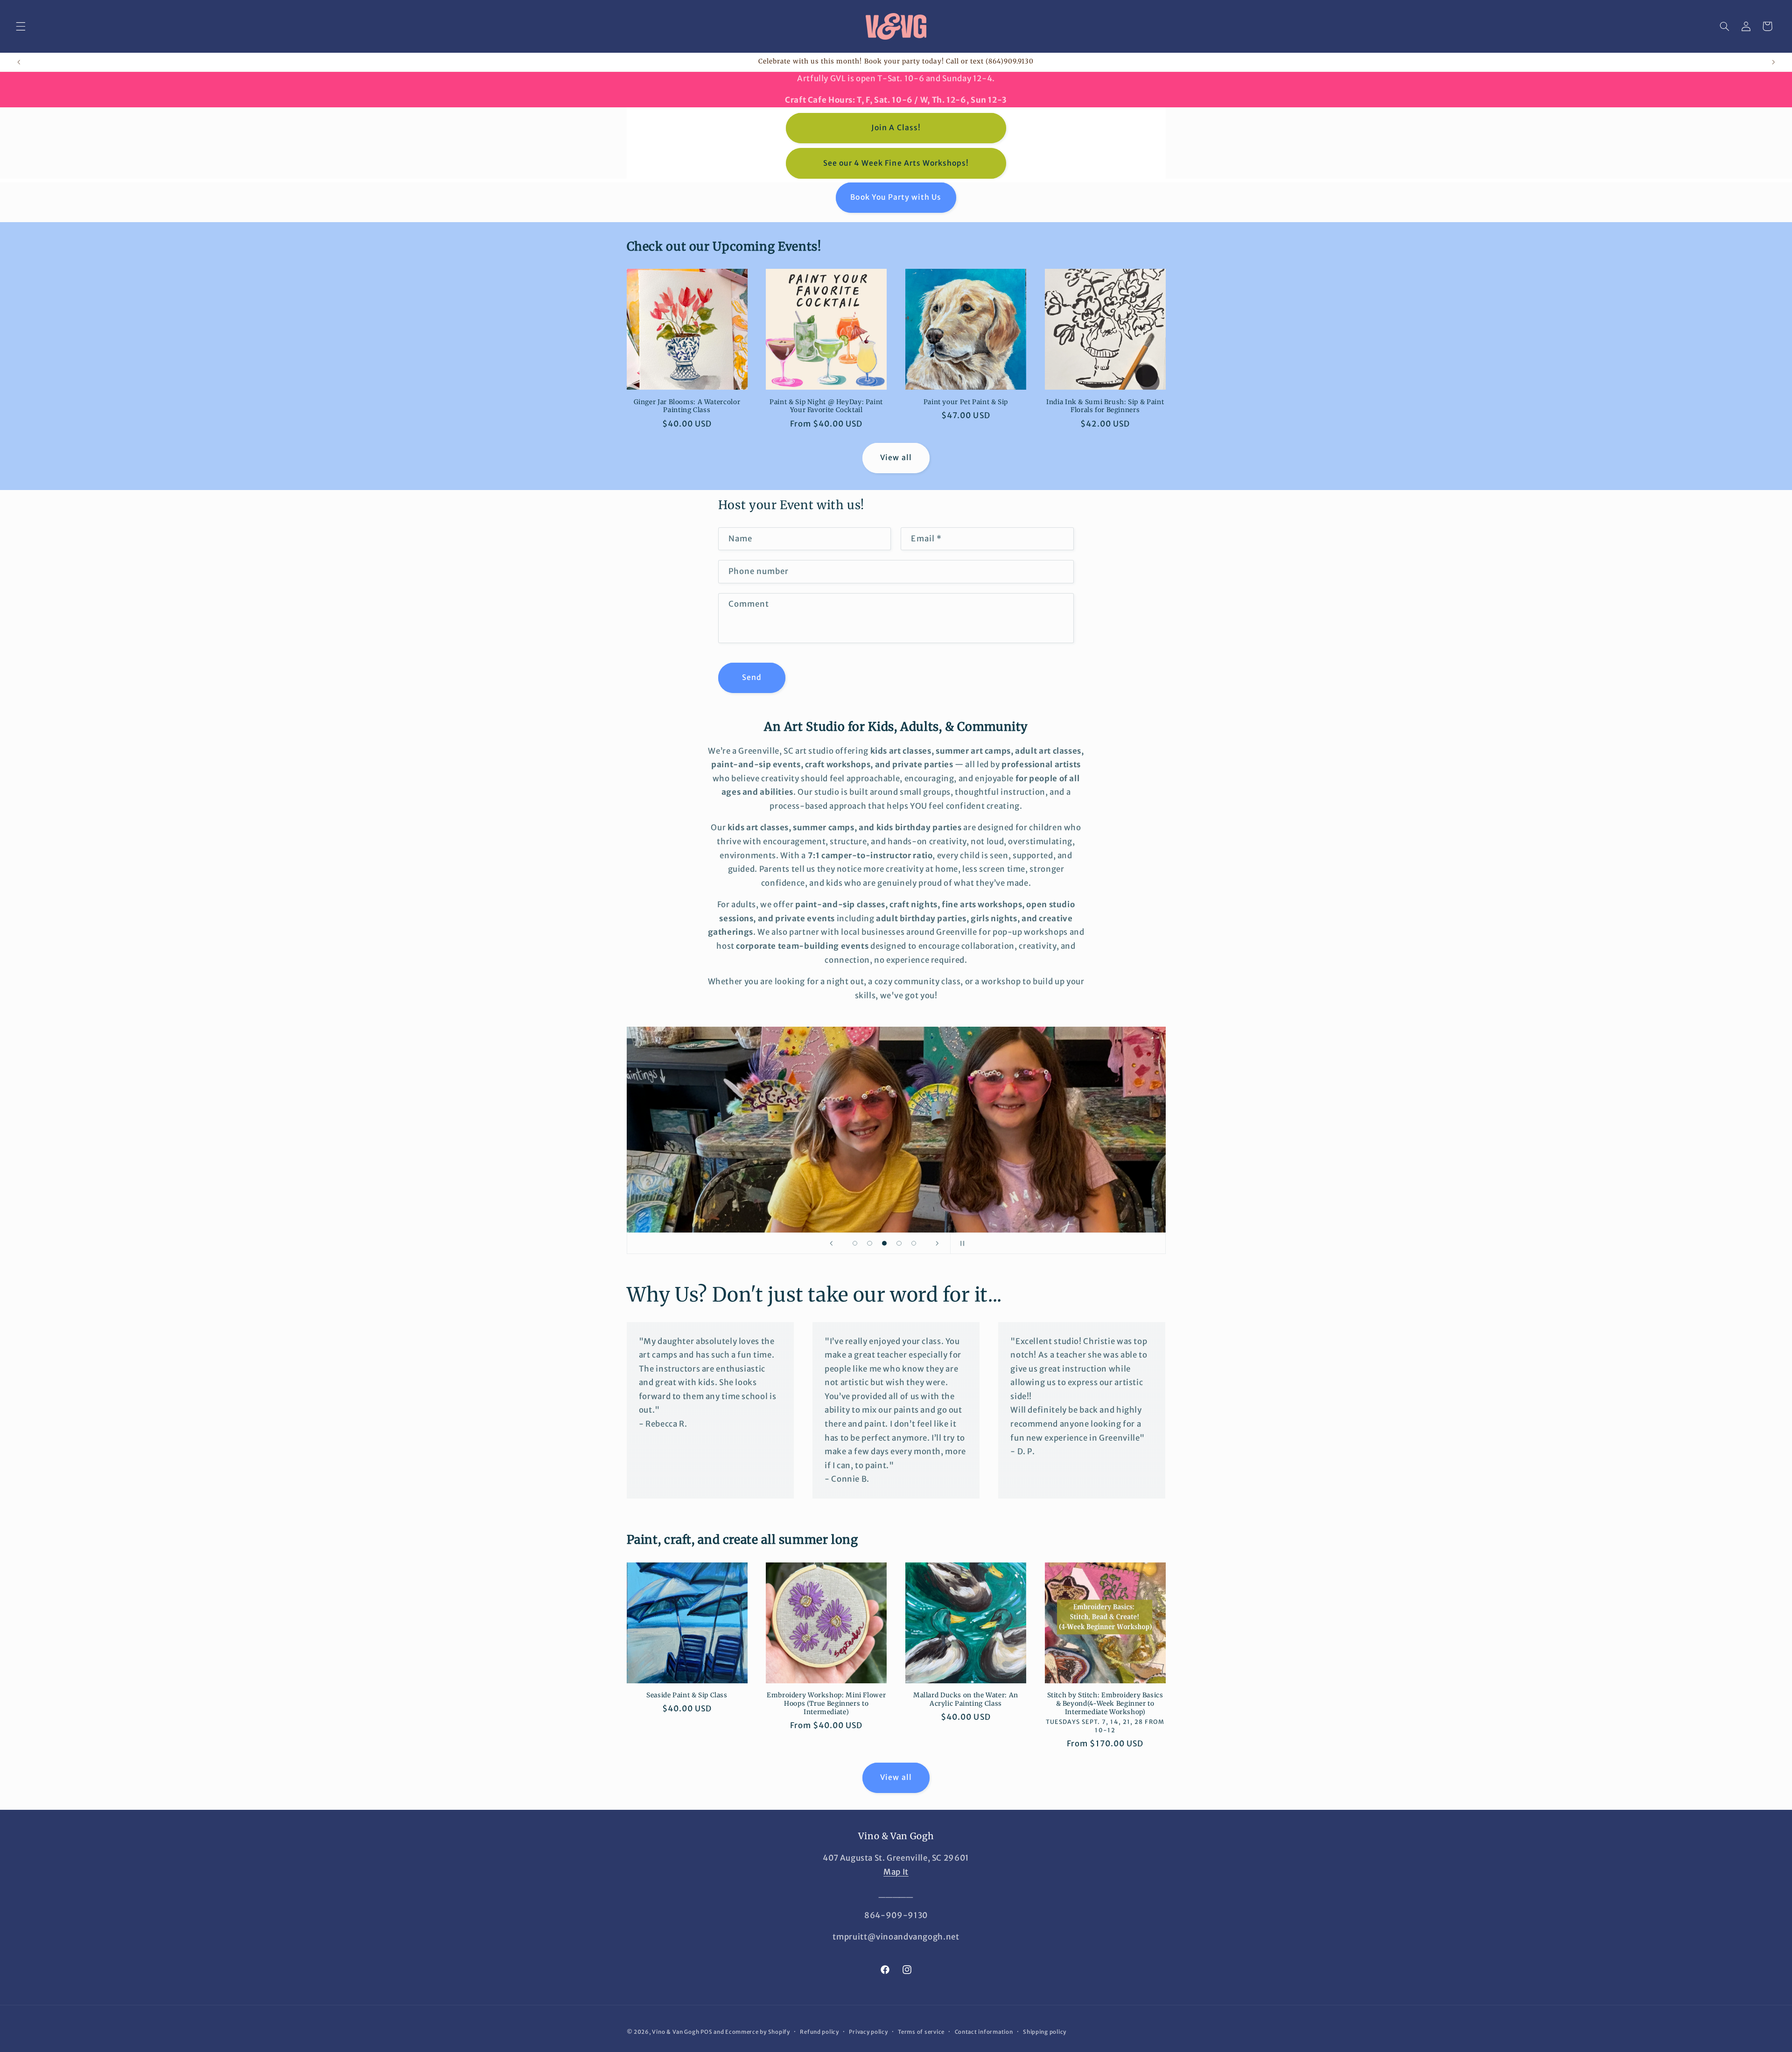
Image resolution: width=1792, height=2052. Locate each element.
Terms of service (921, 2032)
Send (752, 677)
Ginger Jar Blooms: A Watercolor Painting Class (687, 406)
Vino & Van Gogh (675, 2032)
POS (706, 2032)
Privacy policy (868, 2032)
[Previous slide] (832, 1243)
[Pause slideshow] (960, 1243)
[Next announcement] (1773, 62)
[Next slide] (937, 1243)
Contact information (984, 2032)
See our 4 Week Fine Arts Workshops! (896, 163)
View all (896, 458)
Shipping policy (1045, 2032)
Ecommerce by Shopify (758, 2032)
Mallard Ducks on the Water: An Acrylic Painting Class (966, 1699)
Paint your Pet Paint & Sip (966, 402)
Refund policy (819, 2032)
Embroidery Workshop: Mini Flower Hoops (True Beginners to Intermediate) (826, 1704)
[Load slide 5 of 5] (914, 1243)
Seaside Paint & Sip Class (687, 1695)
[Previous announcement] (19, 62)
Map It (896, 1872)
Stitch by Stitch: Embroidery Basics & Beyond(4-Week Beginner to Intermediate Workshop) (1105, 1704)
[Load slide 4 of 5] (899, 1243)
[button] (21, 26)
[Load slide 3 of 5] (884, 1243)
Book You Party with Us (896, 197)
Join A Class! (896, 128)
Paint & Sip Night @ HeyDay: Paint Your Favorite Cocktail (826, 406)
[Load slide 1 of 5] (855, 1243)
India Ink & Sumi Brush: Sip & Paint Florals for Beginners (1105, 406)
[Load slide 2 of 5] (870, 1243)
